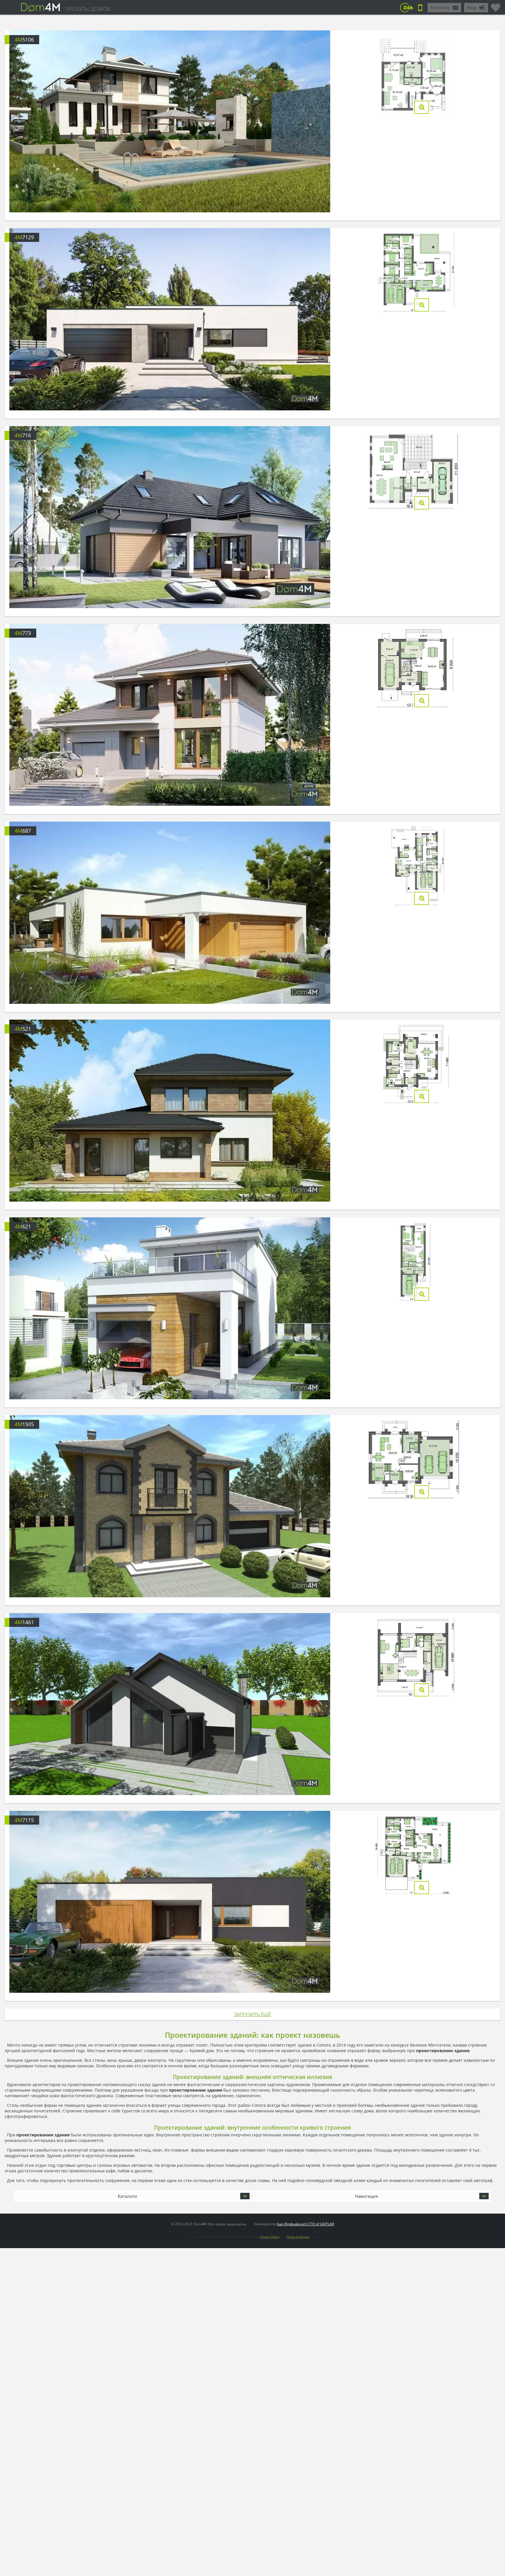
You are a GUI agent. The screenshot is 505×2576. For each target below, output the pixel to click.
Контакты (440, 7)
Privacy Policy (270, 2237)
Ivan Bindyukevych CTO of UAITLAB (306, 2224)
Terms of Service (298, 2237)
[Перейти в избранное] (496, 5)
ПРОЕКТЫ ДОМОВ (88, 9)
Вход (472, 7)
